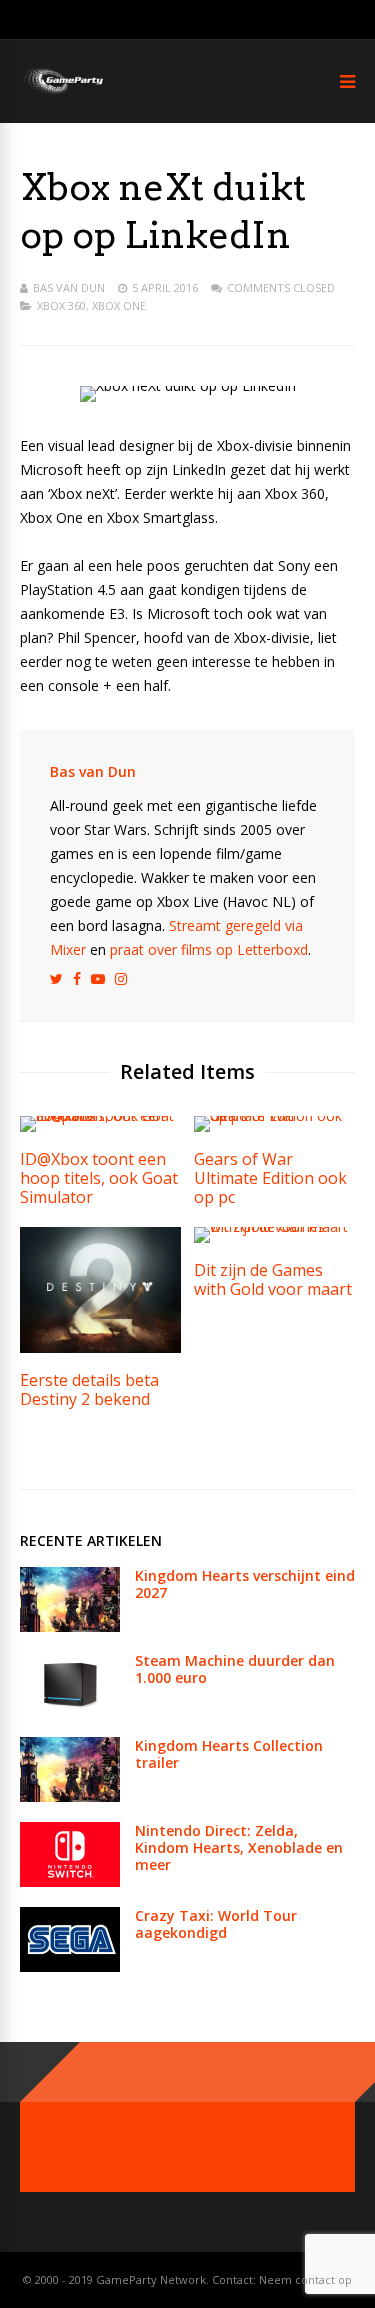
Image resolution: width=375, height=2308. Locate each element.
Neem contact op (305, 2279)
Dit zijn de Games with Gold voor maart (273, 1279)
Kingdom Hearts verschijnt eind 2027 (245, 1584)
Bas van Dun (69, 287)
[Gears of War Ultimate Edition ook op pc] (274, 1115)
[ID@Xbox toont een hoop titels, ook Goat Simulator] (100, 1115)
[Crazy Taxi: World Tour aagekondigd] (70, 1966)
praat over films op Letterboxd (209, 949)
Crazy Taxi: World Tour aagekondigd (216, 1924)
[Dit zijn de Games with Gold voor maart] (274, 1226)
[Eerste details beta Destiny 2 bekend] (100, 1347)
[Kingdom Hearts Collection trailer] (70, 1796)
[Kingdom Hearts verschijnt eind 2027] (70, 1626)
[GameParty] (62, 92)
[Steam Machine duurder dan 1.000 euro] (70, 1711)
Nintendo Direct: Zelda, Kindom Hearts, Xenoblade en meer (239, 1847)
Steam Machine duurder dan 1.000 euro (235, 1669)
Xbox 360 (61, 305)
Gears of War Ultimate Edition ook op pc (270, 1178)
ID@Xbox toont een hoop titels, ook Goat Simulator (99, 1178)
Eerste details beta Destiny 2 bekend (89, 1389)
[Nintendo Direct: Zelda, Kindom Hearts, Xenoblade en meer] (70, 1881)
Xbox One (119, 305)
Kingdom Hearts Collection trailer (229, 1754)
